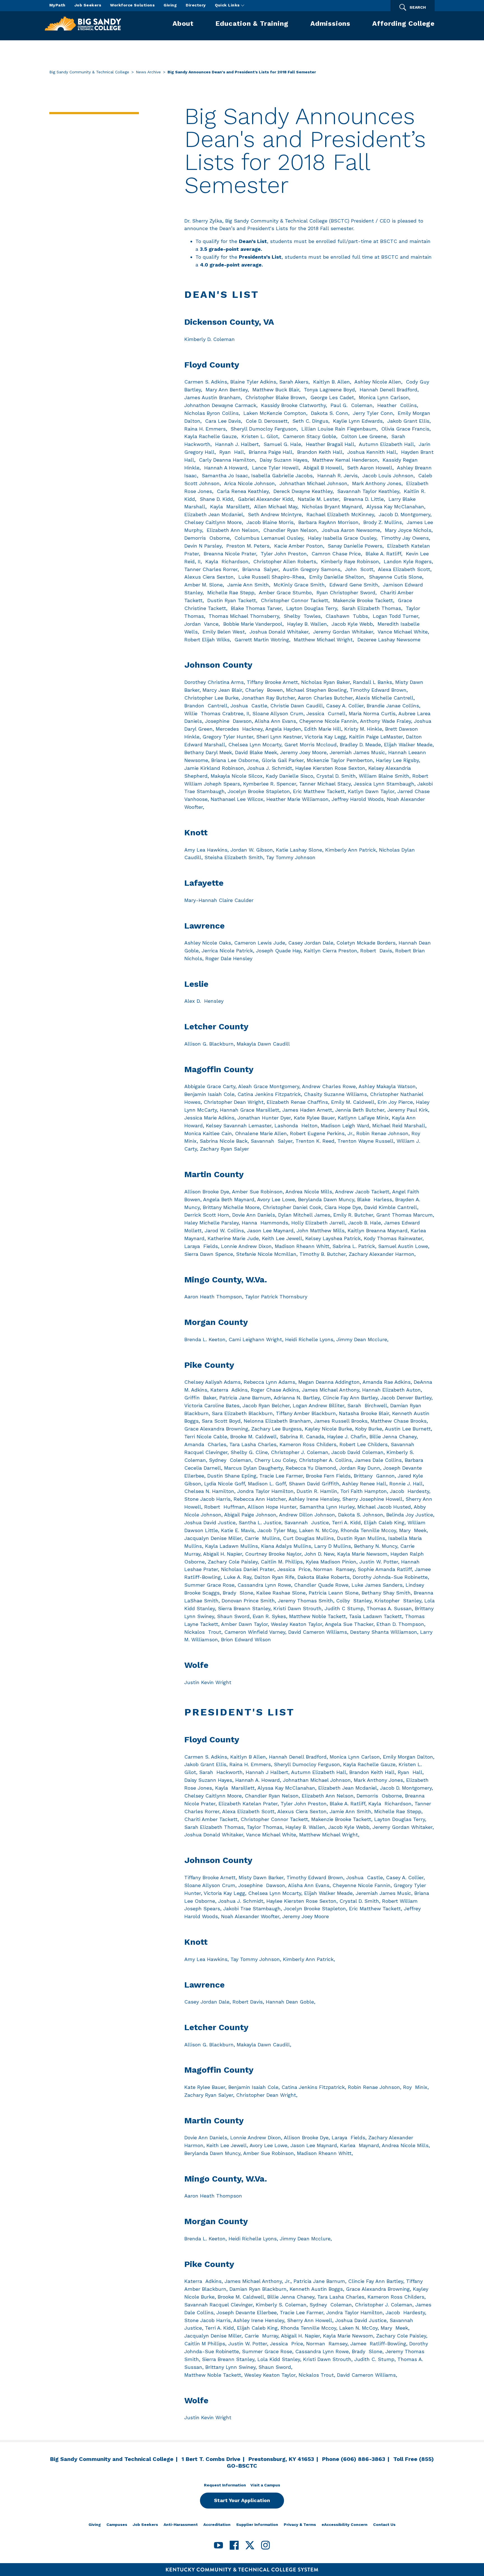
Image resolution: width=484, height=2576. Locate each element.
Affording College (403, 24)
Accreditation (217, 2524)
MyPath (57, 5)
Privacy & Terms (300, 2524)
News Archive (148, 72)
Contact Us (384, 2524)
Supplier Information (257, 2524)
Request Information (225, 2485)
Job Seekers (88, 5)
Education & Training (252, 24)
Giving (170, 5)
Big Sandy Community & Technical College (89, 72)
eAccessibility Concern (345, 2524)
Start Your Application (242, 2500)
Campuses (117, 2524)
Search (418, 7)
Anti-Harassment (181, 2524)
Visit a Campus (265, 2485)
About (183, 24)
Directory (196, 5)
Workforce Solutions (132, 5)
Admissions (330, 24)
